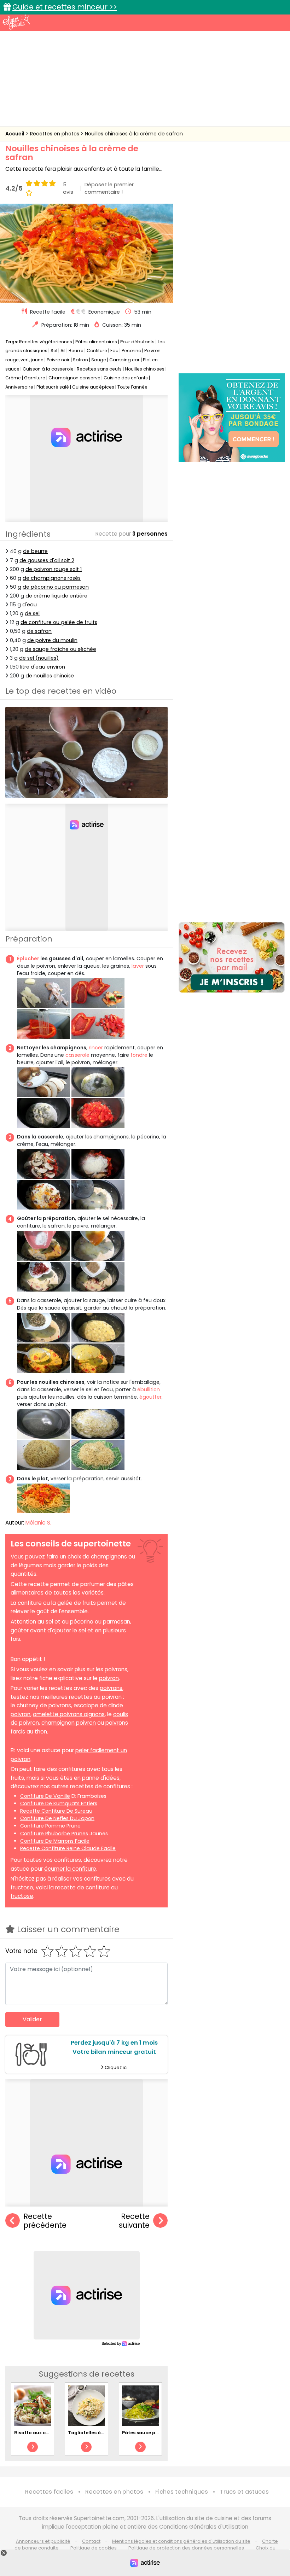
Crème (13, 378)
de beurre (35, 551)
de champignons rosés (52, 578)
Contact (91, 2541)
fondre (139, 1055)
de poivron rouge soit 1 (54, 569)
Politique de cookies (94, 2548)
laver (138, 966)
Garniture (35, 378)
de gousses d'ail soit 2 (47, 560)
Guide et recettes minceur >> (65, 7)
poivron (109, 1678)
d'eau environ (48, 667)
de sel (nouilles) (39, 658)
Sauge (99, 360)
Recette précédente (45, 2221)
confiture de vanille (45, 1796)
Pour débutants (137, 342)
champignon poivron (69, 1723)
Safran (80, 360)
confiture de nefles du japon (57, 1818)
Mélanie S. (38, 1523)
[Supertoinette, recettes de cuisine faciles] (16, 22)
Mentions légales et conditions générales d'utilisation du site (181, 2541)
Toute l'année (132, 387)
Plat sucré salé (53, 387)
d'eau (30, 605)
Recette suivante (134, 2221)
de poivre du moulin (52, 640)
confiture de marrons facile (55, 1841)
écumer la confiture (70, 1869)
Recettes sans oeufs (99, 369)
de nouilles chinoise (50, 676)
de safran (39, 631)
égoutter (150, 1397)
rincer (96, 1048)
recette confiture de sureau (56, 1811)
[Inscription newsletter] (232, 957)
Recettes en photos (55, 134)
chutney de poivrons (44, 1705)
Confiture (97, 351)
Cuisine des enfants (126, 378)
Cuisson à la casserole (48, 369)
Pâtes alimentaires (96, 342)
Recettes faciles (49, 2492)
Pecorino (131, 351)
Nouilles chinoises (145, 369)
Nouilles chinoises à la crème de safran (134, 134)
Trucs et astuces (244, 2492)
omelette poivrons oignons (69, 1714)
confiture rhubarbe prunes (54, 1834)
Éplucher (28, 958)
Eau (114, 351)
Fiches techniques (182, 2492)
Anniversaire (19, 387)
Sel (54, 351)
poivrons (111, 1688)
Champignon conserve (74, 378)
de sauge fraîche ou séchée (60, 649)
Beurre (76, 351)
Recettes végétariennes (46, 342)
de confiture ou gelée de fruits (59, 622)
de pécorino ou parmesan (56, 587)
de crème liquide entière (56, 596)
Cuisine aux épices (93, 387)
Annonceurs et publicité (43, 2541)
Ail (63, 351)
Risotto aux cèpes (36, 2433)
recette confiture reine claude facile (68, 1848)
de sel (32, 613)
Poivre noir (58, 360)
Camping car (124, 360)
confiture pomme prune (50, 1826)
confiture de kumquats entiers (59, 1803)
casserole (77, 1055)
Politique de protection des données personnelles (186, 2548)
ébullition (149, 1389)
